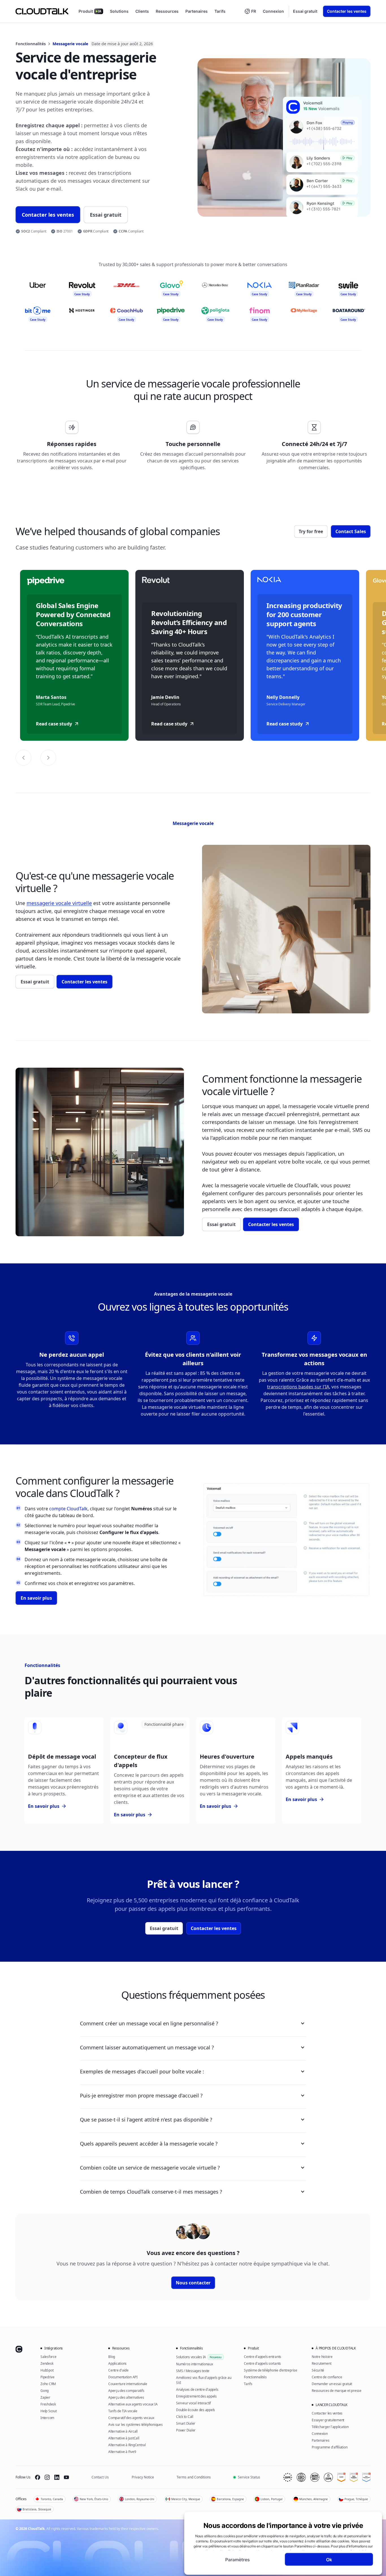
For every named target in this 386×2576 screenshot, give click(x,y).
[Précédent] (23, 758)
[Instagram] (47, 2477)
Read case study (54, 724)
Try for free (311, 531)
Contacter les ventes (347, 11)
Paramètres (238, 2559)
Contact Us (100, 2477)
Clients (142, 11)
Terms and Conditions (194, 2477)
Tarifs (220, 11)
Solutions (119, 11)
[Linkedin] (57, 2477)
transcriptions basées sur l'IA (298, 1387)
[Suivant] (48, 758)
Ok (329, 2559)
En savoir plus (36, 1598)
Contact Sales (351, 531)
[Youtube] (66, 2477)
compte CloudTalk (68, 1509)
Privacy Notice (143, 2477)
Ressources (167, 11)
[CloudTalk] (42, 11)
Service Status (249, 2477)
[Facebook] (38, 2477)
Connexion (273, 11)
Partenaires (197, 11)
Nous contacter (193, 2283)
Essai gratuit (305, 11)
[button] (250, 11)
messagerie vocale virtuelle (59, 903)
